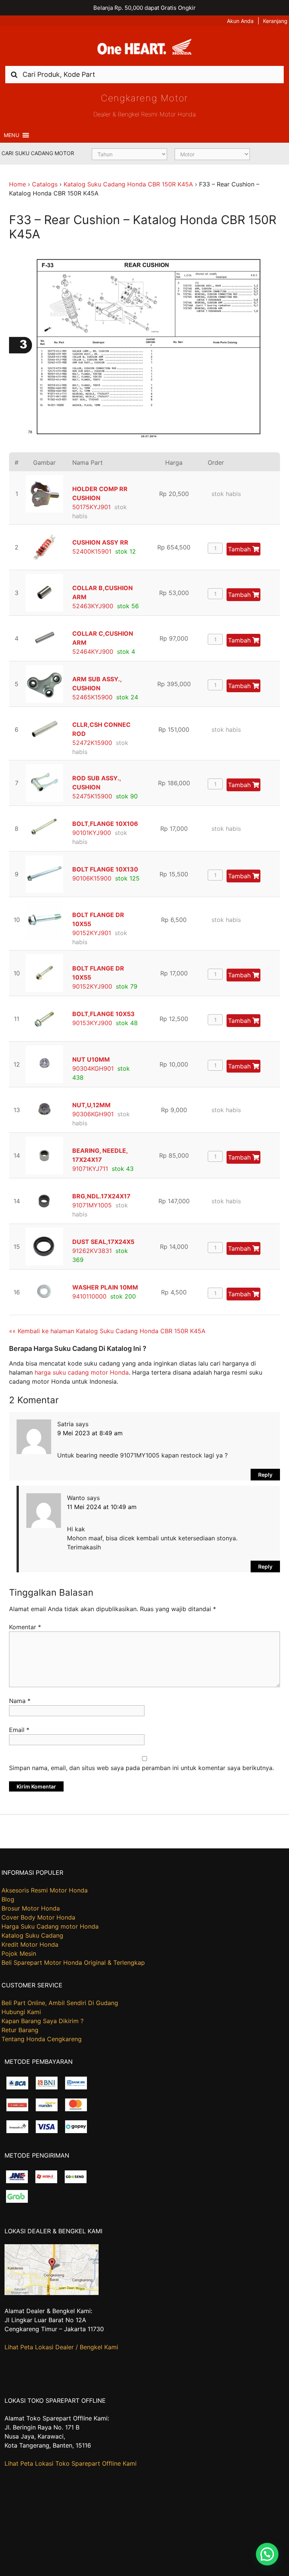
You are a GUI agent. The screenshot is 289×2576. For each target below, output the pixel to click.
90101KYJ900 (92, 833)
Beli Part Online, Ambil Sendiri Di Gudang (60, 2003)
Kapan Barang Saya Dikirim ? (43, 2021)
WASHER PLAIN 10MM (105, 1287)
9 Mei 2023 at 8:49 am (90, 1433)
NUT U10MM (91, 1059)
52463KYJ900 (93, 606)
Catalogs (45, 184)
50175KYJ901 (91, 507)
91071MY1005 (92, 1205)
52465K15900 (92, 697)
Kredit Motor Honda (30, 1944)
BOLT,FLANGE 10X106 (105, 824)
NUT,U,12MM (91, 1105)
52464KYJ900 (93, 652)
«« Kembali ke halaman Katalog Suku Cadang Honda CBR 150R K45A (107, 1331)
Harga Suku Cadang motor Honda (50, 1926)
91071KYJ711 (90, 1169)
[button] (11, 135)
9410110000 (89, 1296)
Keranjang (275, 21)
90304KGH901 (93, 1068)
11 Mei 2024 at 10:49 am (102, 1507)
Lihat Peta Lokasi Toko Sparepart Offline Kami (71, 2463)
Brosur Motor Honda (31, 1908)
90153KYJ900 (92, 1023)
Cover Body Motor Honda (38, 1917)
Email (19, 1730)
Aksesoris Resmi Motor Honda (45, 1890)
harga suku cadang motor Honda (82, 1372)
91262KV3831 (92, 1251)
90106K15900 (92, 878)
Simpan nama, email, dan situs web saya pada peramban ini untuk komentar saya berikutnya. (141, 1768)
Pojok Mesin (19, 1953)
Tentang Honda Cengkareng (42, 2039)
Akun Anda (240, 21)
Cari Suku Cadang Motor (38, 153)
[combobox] (144, 74)
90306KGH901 (93, 1114)
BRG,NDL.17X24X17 (101, 1196)
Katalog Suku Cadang (32, 1935)
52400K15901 (92, 551)
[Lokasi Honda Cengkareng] (52, 2293)
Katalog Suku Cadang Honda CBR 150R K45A (128, 184)
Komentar (25, 1627)
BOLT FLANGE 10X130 (105, 869)
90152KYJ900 (92, 986)
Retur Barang (20, 2030)
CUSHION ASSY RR (100, 542)
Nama (20, 1701)
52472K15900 (92, 743)
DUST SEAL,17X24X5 (103, 1242)
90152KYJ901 (92, 933)
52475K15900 (92, 796)
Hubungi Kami (21, 2012)
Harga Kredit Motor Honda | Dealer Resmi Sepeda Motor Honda (144, 49)
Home (17, 184)
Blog (8, 1899)
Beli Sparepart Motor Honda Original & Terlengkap (73, 1963)
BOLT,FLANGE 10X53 (103, 1014)
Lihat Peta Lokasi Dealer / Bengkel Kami (61, 2347)
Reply (265, 1475)
